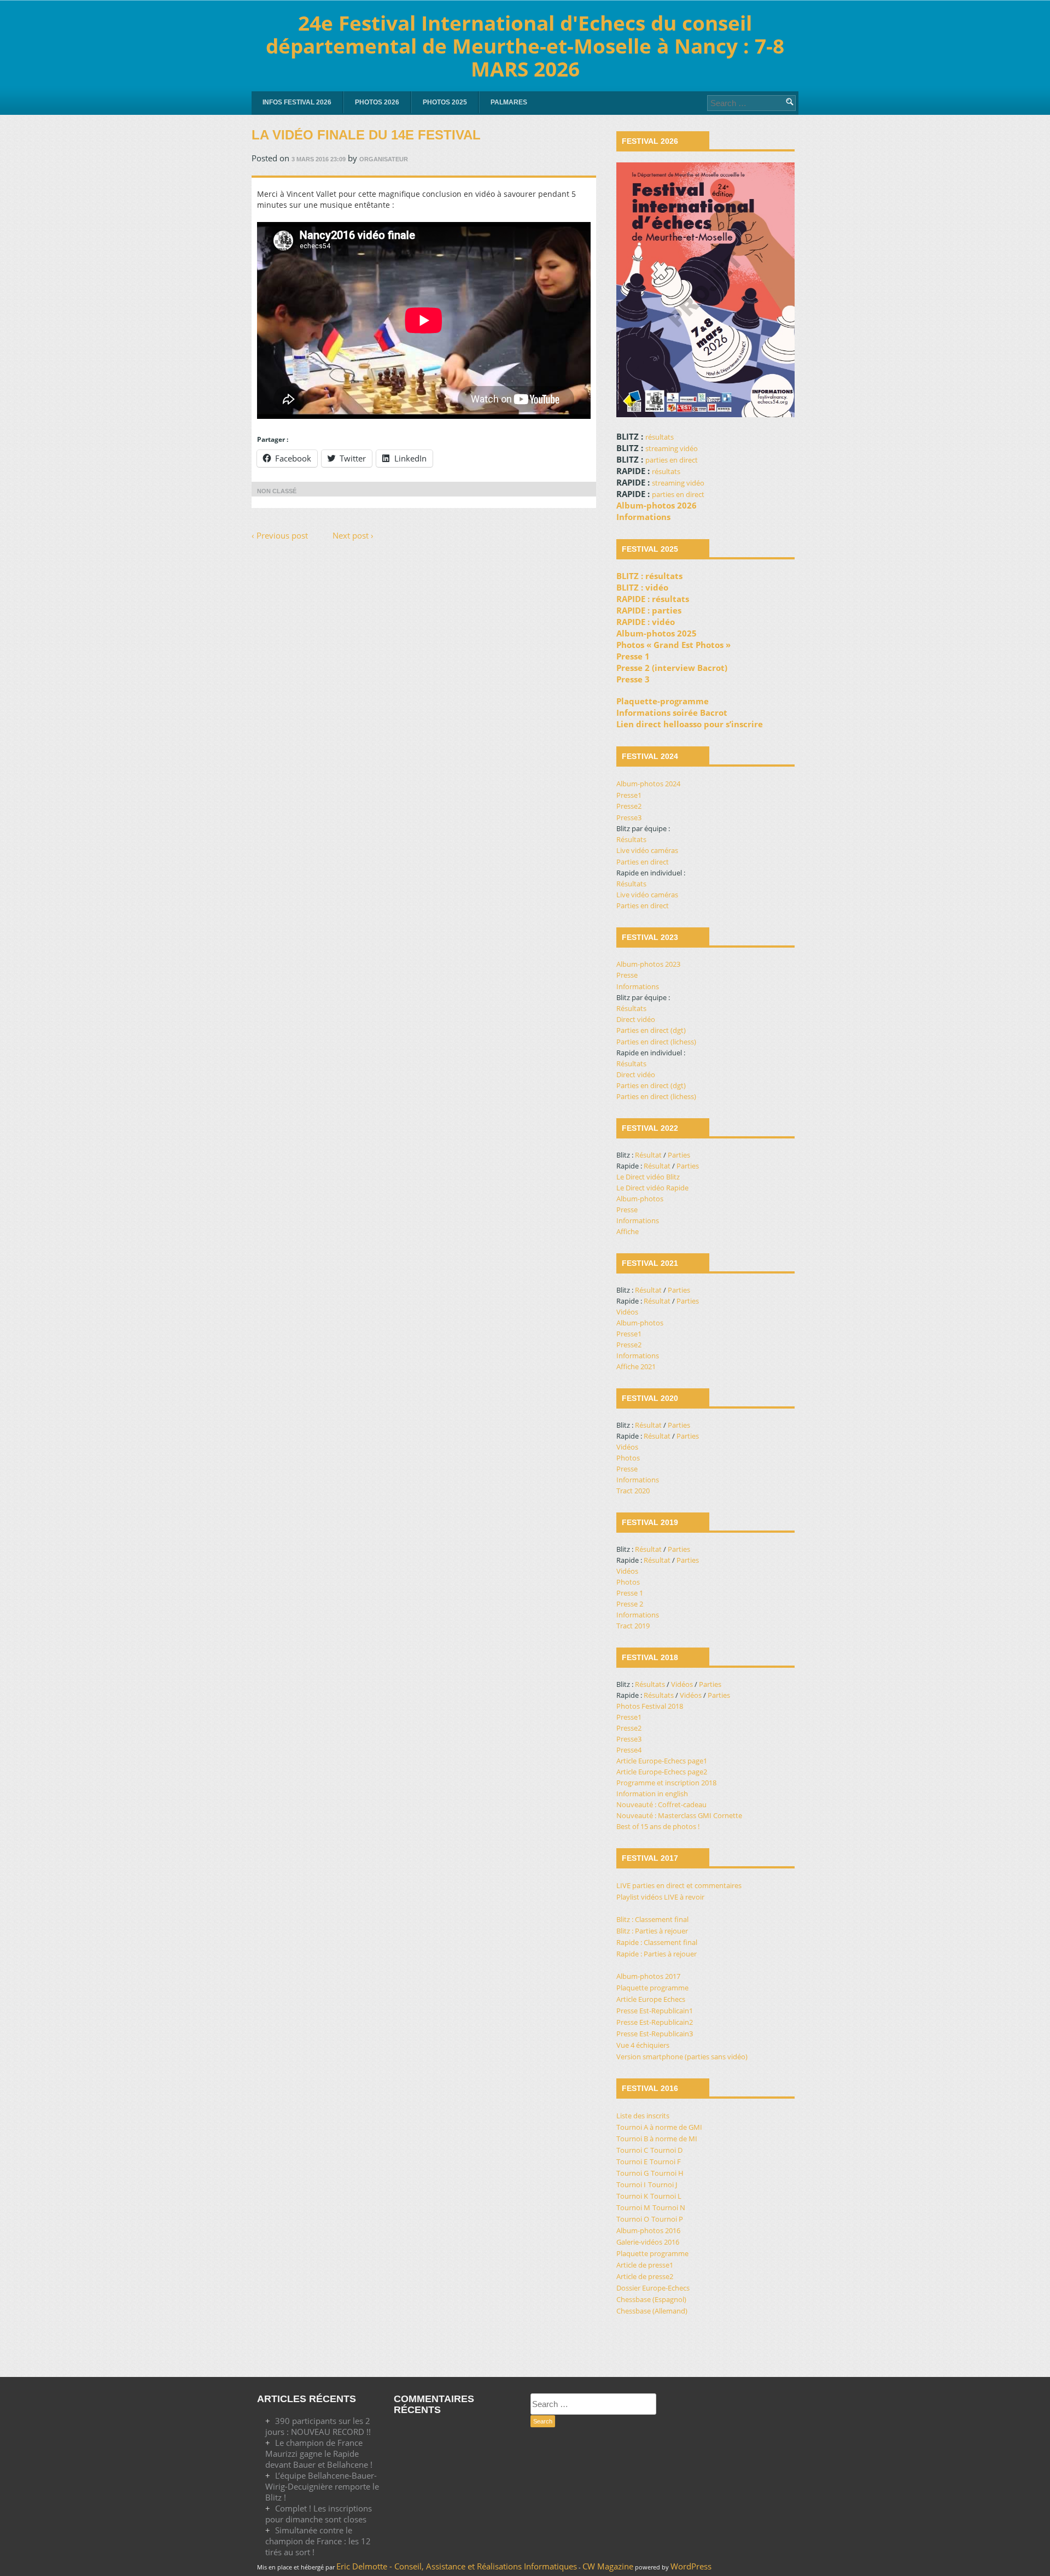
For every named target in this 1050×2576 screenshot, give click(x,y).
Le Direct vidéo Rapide (652, 1188)
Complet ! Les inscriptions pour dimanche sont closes (319, 2514)
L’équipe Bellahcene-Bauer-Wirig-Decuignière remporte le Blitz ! (322, 2486)
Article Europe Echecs (651, 1999)
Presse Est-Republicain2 (655, 2022)
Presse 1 (630, 1593)
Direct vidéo (636, 1019)
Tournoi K (632, 2196)
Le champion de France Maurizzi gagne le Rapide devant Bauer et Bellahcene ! (319, 2454)
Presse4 (629, 1750)
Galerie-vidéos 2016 (648, 2242)
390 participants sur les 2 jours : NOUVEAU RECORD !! (318, 2426)
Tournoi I (631, 2184)
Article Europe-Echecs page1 (662, 1761)
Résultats (631, 839)
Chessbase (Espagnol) (651, 2299)
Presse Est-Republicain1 (655, 2011)
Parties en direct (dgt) (651, 1030)
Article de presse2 (645, 2276)
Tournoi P (667, 2219)
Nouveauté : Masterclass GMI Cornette (679, 1815)
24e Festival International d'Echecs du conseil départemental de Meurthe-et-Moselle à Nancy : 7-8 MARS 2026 (525, 46)
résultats (660, 437)
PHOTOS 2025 (445, 102)
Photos (628, 1458)
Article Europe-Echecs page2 (662, 1772)
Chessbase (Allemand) (652, 2311)
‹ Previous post (280, 535)
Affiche (628, 1231)
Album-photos (640, 1199)
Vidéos (627, 1312)
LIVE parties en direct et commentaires (679, 1885)
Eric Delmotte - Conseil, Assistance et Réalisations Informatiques (457, 2566)
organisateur (384, 159)
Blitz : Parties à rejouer (652, 1931)
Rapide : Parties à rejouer (657, 1954)
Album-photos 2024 (648, 784)
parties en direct (672, 460)
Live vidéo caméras (647, 850)
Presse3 (629, 817)
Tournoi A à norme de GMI (659, 2127)
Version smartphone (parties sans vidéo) (682, 2057)
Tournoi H (667, 2173)
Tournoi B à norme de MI (657, 2139)
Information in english (652, 1794)
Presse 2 (630, 1604)
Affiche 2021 (636, 1366)
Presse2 (629, 806)
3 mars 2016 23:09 (319, 159)
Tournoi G (632, 2173)
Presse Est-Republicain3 (655, 2034)
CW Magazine (608, 2566)
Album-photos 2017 (648, 1976)
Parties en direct (643, 862)
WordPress (691, 2566)
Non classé (277, 491)
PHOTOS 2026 (377, 102)
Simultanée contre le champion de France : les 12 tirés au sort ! (318, 2541)
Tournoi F (665, 2162)
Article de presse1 (645, 2265)
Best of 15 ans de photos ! (658, 1826)
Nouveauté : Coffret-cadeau (661, 1804)
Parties (679, 1155)
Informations (638, 986)
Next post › (353, 535)
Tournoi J (663, 2184)
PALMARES (509, 102)
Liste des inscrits (643, 2116)
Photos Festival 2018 (650, 1706)
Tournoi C (632, 2150)
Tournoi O (633, 2219)
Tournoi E (632, 2162)
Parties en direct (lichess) (656, 1042)
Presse (627, 975)
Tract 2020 (633, 1491)
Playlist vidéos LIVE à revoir (660, 1897)
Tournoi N (669, 2207)
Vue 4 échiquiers (643, 2045)
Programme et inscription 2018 (666, 1783)
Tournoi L (666, 2196)
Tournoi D (666, 2150)
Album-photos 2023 (648, 964)
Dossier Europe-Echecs (653, 2288)
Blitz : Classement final (652, 1919)
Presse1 (629, 795)
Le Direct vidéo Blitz (648, 1177)
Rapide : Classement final (657, 1942)
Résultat (648, 1155)
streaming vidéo (672, 448)
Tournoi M (633, 2207)
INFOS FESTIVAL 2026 (297, 102)
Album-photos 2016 (648, 2230)
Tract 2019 (633, 1626)
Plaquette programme (652, 1988)
